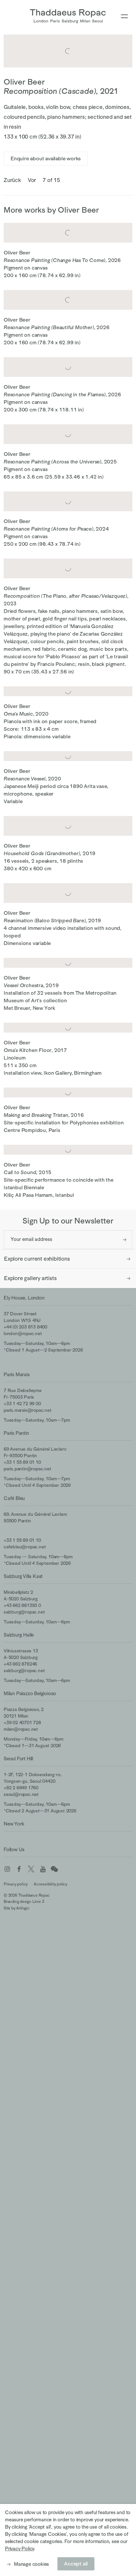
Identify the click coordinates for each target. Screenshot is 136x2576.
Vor (32, 180)
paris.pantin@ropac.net (27, 1469)
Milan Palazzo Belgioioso (30, 1693)
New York (14, 1824)
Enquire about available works (46, 159)
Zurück (12, 180)
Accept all (76, 2564)
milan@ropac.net (21, 1729)
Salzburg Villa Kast (23, 1576)
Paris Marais (17, 1374)
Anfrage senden (125, 1240)
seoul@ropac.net (21, 1794)
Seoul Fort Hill (18, 1759)
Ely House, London (24, 1298)
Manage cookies (31, 2564)
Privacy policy (16, 1884)
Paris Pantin (16, 1433)
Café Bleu (14, 1498)
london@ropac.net (23, 1333)
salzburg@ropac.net (24, 1612)
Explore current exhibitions (37, 1259)
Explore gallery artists (30, 1278)
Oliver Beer (24, 82)
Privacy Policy (19, 2549)
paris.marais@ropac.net (28, 1410)
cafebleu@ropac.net (25, 1547)
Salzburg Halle (19, 1635)
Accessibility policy (51, 1884)
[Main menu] (124, 17)
